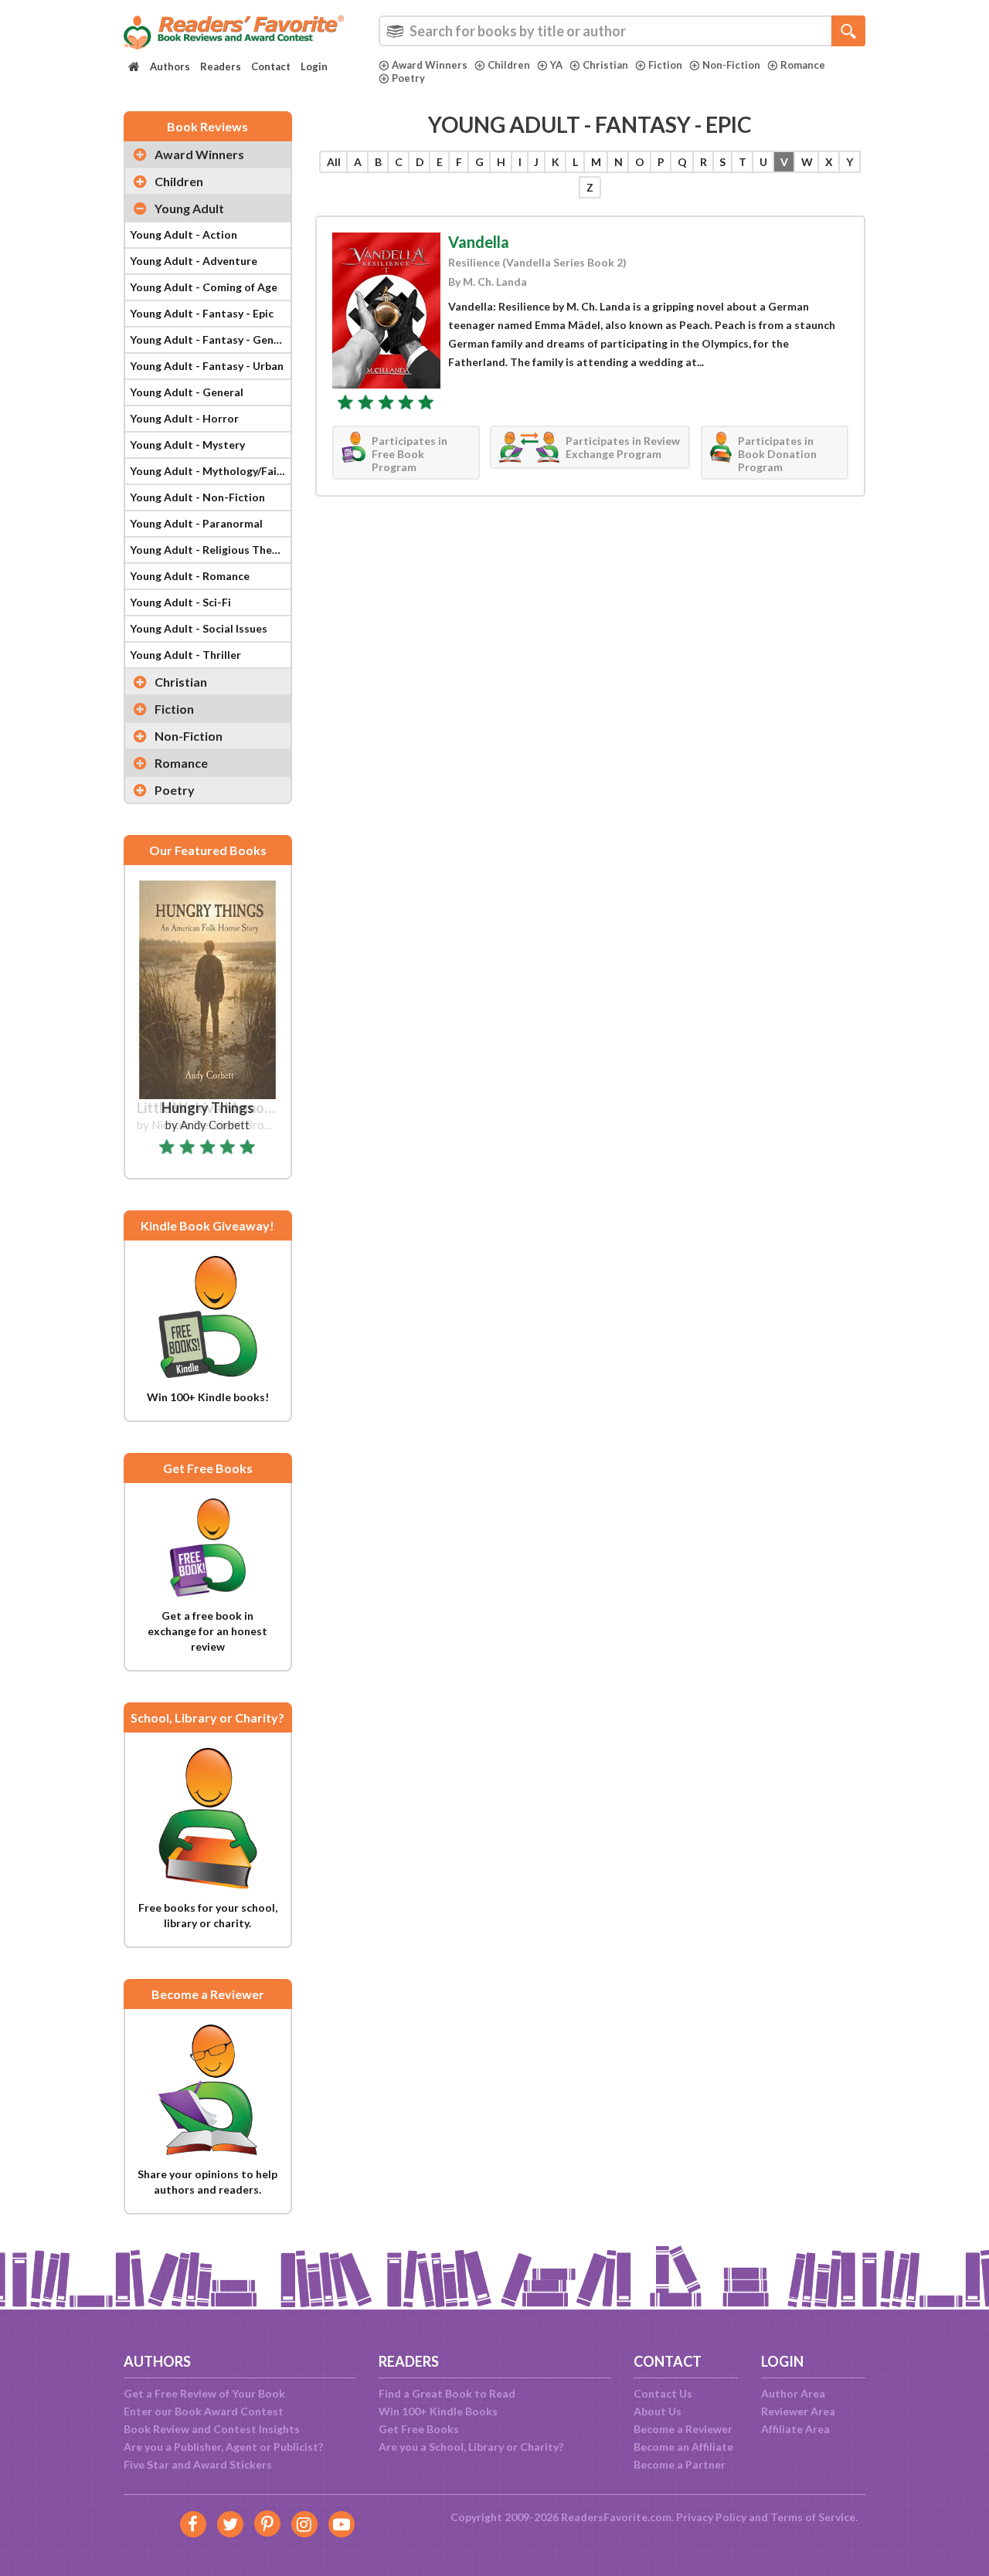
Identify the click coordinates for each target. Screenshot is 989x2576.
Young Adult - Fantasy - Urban (207, 366)
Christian (605, 65)
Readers (221, 66)
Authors (170, 66)
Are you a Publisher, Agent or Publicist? (223, 2447)
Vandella (479, 242)
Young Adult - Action (184, 234)
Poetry (408, 78)
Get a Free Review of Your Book (204, 2393)
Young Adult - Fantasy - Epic (202, 313)
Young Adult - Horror (184, 418)
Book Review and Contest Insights (212, 2429)
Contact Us (663, 2393)
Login (314, 66)
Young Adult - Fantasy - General (210, 339)
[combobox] (622, 31)
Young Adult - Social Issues (199, 628)
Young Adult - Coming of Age (204, 287)
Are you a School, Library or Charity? (471, 2447)
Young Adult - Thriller (185, 655)
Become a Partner (680, 2464)
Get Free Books (419, 2429)
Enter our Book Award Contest (204, 2411)
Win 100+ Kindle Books (438, 2411)
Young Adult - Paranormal (196, 523)
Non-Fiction (731, 65)
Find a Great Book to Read (447, 2393)
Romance (803, 65)
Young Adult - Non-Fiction (197, 497)
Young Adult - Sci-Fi (180, 602)
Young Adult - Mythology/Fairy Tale (210, 471)
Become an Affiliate (683, 2447)
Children (509, 65)
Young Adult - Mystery (187, 445)
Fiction (665, 65)
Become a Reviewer (683, 2429)
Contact (271, 66)
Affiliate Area (795, 2429)
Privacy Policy (711, 2517)
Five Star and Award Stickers (198, 2464)
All (334, 162)
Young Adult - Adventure (194, 261)
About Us (658, 2411)
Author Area (793, 2393)
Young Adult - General (187, 392)
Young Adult (189, 208)
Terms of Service (813, 2517)
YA (556, 65)
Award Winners (430, 65)
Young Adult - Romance (190, 576)
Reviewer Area (798, 2411)
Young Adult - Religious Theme (209, 550)
